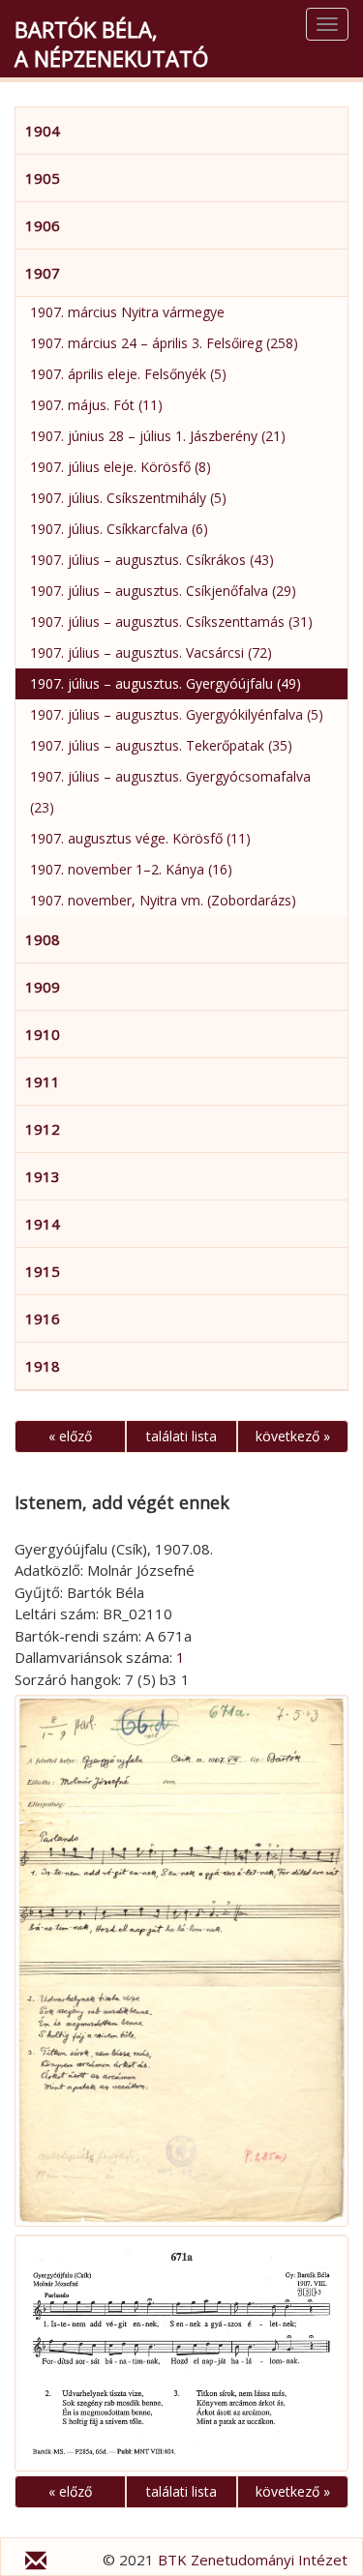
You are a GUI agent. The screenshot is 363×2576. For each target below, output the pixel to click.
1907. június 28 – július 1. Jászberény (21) (158, 436)
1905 (43, 178)
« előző (70, 1436)
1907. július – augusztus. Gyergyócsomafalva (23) (170, 792)
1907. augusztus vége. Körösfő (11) (140, 838)
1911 (43, 1081)
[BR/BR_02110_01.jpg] (181, 1961)
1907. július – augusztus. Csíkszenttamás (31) (171, 622)
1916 (43, 1318)
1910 (43, 1034)
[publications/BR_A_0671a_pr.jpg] (181, 2353)
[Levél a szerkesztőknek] (36, 2563)
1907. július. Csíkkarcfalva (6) (119, 529)
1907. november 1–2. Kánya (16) (131, 869)
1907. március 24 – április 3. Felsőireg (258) (164, 343)
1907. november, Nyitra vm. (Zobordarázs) (163, 900)
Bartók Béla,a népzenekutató (111, 44)
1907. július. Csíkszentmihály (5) (128, 498)
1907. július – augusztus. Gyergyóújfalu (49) (166, 683)
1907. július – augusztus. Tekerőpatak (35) (161, 745)
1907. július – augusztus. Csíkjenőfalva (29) (163, 591)
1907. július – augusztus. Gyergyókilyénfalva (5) (177, 714)
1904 (43, 131)
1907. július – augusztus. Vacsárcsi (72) (151, 652)
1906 (43, 225)
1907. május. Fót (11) (96, 405)
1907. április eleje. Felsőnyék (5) (128, 374)
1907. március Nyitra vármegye (127, 312)
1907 (43, 273)
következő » (293, 1436)
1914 (43, 1224)
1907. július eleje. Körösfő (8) (121, 467)
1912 (43, 1129)
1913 (43, 1176)
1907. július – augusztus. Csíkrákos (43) (152, 560)
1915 (43, 1271)
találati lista (181, 1436)
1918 (43, 1366)
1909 (43, 987)
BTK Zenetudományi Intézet (253, 2560)
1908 (43, 939)
